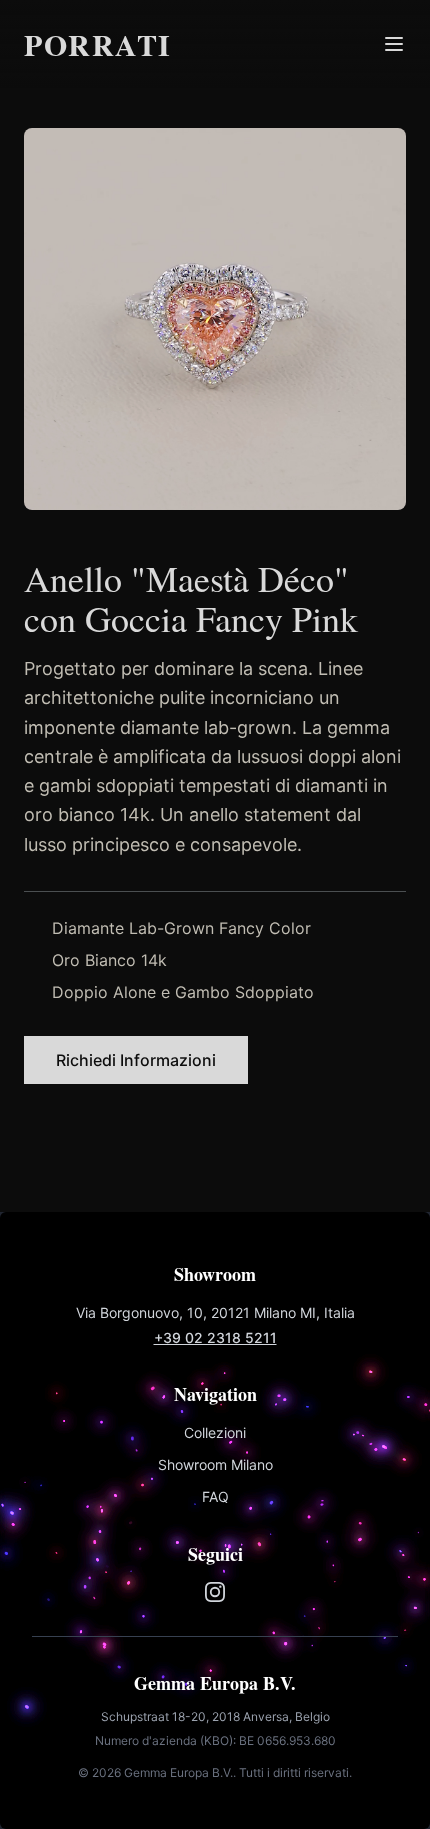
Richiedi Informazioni (136, 1060)
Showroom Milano (215, 1464)
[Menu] (394, 44)
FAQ (215, 1496)
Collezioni (215, 1432)
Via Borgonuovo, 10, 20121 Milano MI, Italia (215, 1312)
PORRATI (98, 44)
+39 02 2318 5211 (215, 1337)
